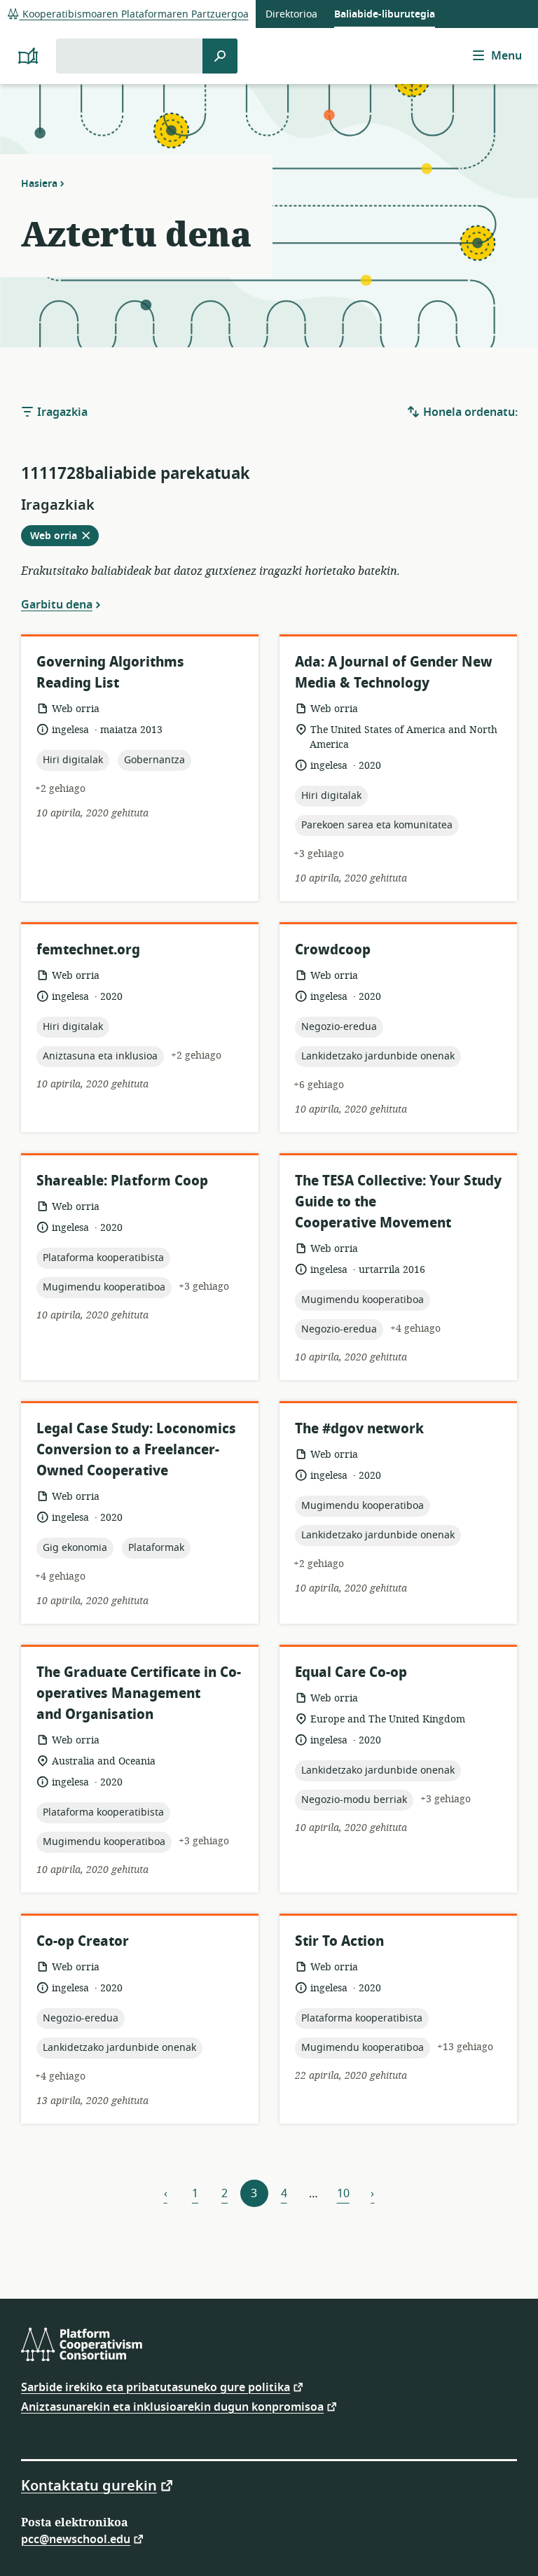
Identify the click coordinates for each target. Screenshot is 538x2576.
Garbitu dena (57, 604)
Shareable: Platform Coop (122, 1181)
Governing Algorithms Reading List (110, 673)
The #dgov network (359, 1429)
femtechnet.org (88, 950)
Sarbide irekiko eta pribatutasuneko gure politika (156, 2387)
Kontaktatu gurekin (89, 2485)
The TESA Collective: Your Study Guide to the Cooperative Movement (398, 1202)
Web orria (64, 537)
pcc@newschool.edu (76, 2539)
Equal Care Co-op (351, 1672)
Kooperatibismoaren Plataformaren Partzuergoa (134, 14)
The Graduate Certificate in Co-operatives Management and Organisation (139, 1693)
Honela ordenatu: (469, 412)
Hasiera (39, 183)
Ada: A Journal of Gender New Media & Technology (394, 673)
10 (343, 2194)
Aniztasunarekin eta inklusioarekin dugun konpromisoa (172, 2406)
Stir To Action (339, 1941)
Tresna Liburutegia (51, 42)
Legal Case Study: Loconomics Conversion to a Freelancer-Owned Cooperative (136, 1450)
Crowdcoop (333, 950)
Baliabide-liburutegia (385, 14)
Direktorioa (291, 14)
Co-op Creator (83, 1941)
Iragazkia (61, 412)
